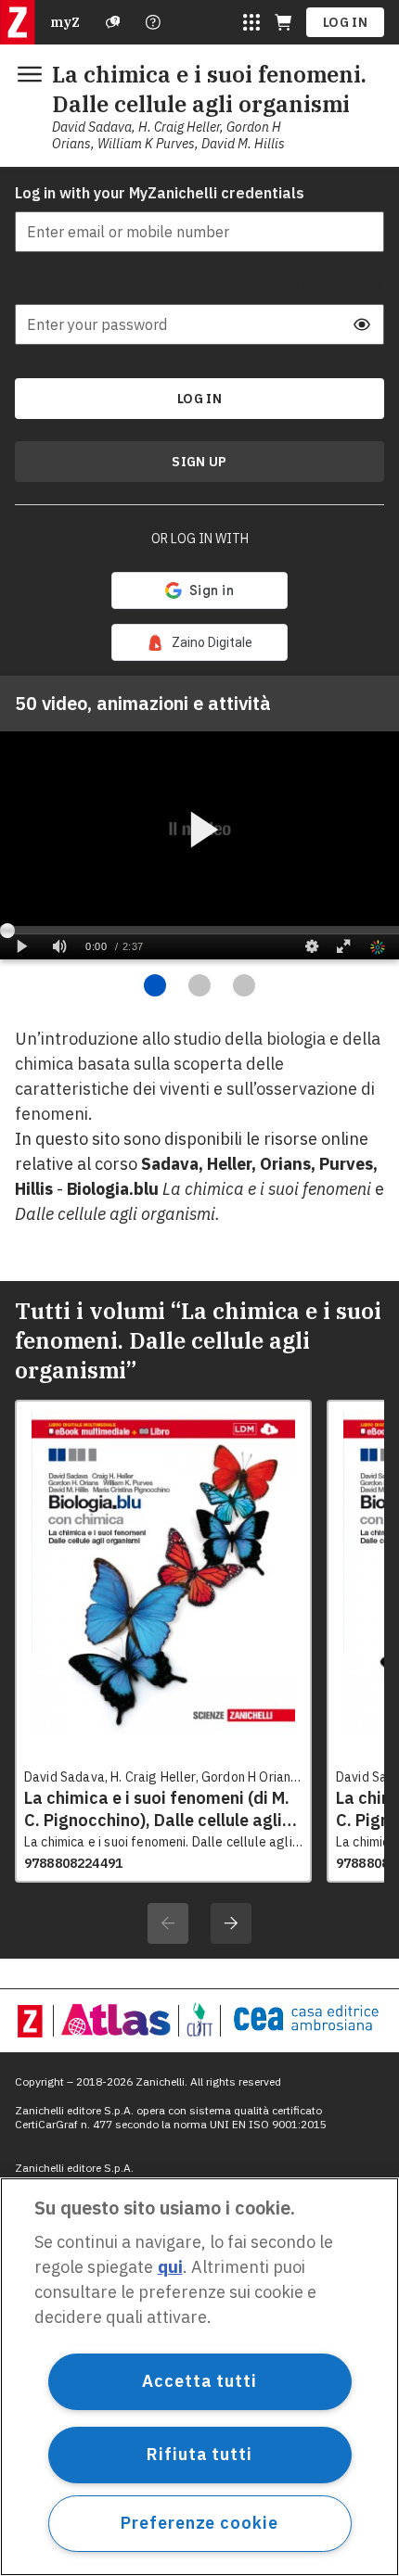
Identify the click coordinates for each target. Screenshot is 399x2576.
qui (170, 2267)
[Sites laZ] (251, 22)
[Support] (113, 22)
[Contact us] (153, 22)
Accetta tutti (199, 2381)
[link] (199, 642)
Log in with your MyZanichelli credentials (160, 193)
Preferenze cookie (199, 2523)
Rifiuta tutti (199, 2454)
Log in (345, 22)
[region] (199, 2377)
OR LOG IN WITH (200, 539)
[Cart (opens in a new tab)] (283, 22)
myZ (65, 22)
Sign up (199, 462)
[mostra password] (362, 324)
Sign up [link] (199, 462)
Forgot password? (334, 286)
